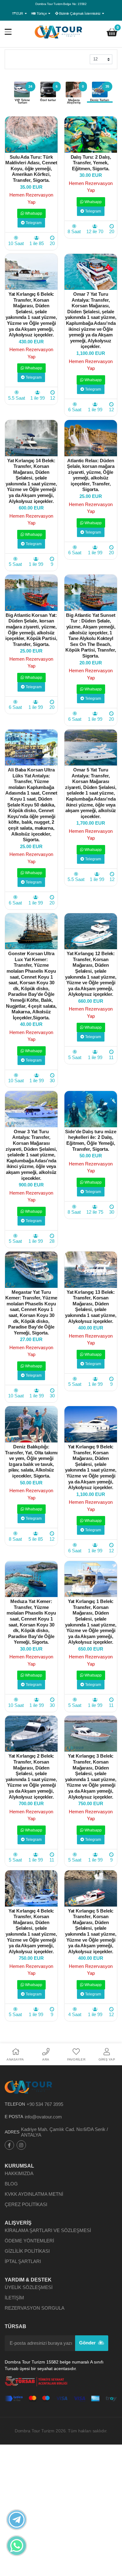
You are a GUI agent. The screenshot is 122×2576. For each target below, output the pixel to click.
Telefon (15, 2104)
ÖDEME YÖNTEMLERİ (29, 2241)
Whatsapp (33, 213)
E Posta (14, 2117)
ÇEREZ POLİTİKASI (26, 2204)
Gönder (88, 2343)
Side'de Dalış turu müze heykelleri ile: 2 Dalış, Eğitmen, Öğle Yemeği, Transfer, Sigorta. (91, 1140)
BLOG (11, 2184)
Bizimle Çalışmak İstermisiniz (80, 13)
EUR (20, 13)
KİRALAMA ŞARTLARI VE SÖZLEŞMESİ (48, 2230)
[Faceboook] (9, 2145)
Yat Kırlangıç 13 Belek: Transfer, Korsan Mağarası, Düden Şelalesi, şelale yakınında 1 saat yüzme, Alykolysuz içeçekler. (91, 1307)
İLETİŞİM (14, 2298)
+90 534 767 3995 (45, 2104)
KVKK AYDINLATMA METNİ (34, 2194)
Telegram (33, 223)
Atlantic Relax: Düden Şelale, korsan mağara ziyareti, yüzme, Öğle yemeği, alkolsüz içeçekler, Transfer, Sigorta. (91, 475)
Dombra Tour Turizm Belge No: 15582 (61, 4)
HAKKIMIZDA (19, 2173)
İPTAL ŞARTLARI (23, 2261)
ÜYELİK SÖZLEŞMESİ (29, 2287)
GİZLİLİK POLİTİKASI (27, 2251)
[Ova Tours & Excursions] (59, 32)
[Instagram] (21, 2145)
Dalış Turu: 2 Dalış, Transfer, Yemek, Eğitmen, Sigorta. (91, 163)
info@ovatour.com (43, 2117)
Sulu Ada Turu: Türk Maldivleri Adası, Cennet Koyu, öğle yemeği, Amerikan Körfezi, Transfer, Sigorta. (31, 169)
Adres (12, 2132)
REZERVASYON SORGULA (35, 2308)
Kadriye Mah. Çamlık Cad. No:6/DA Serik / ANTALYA (64, 2132)
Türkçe (42, 13)
